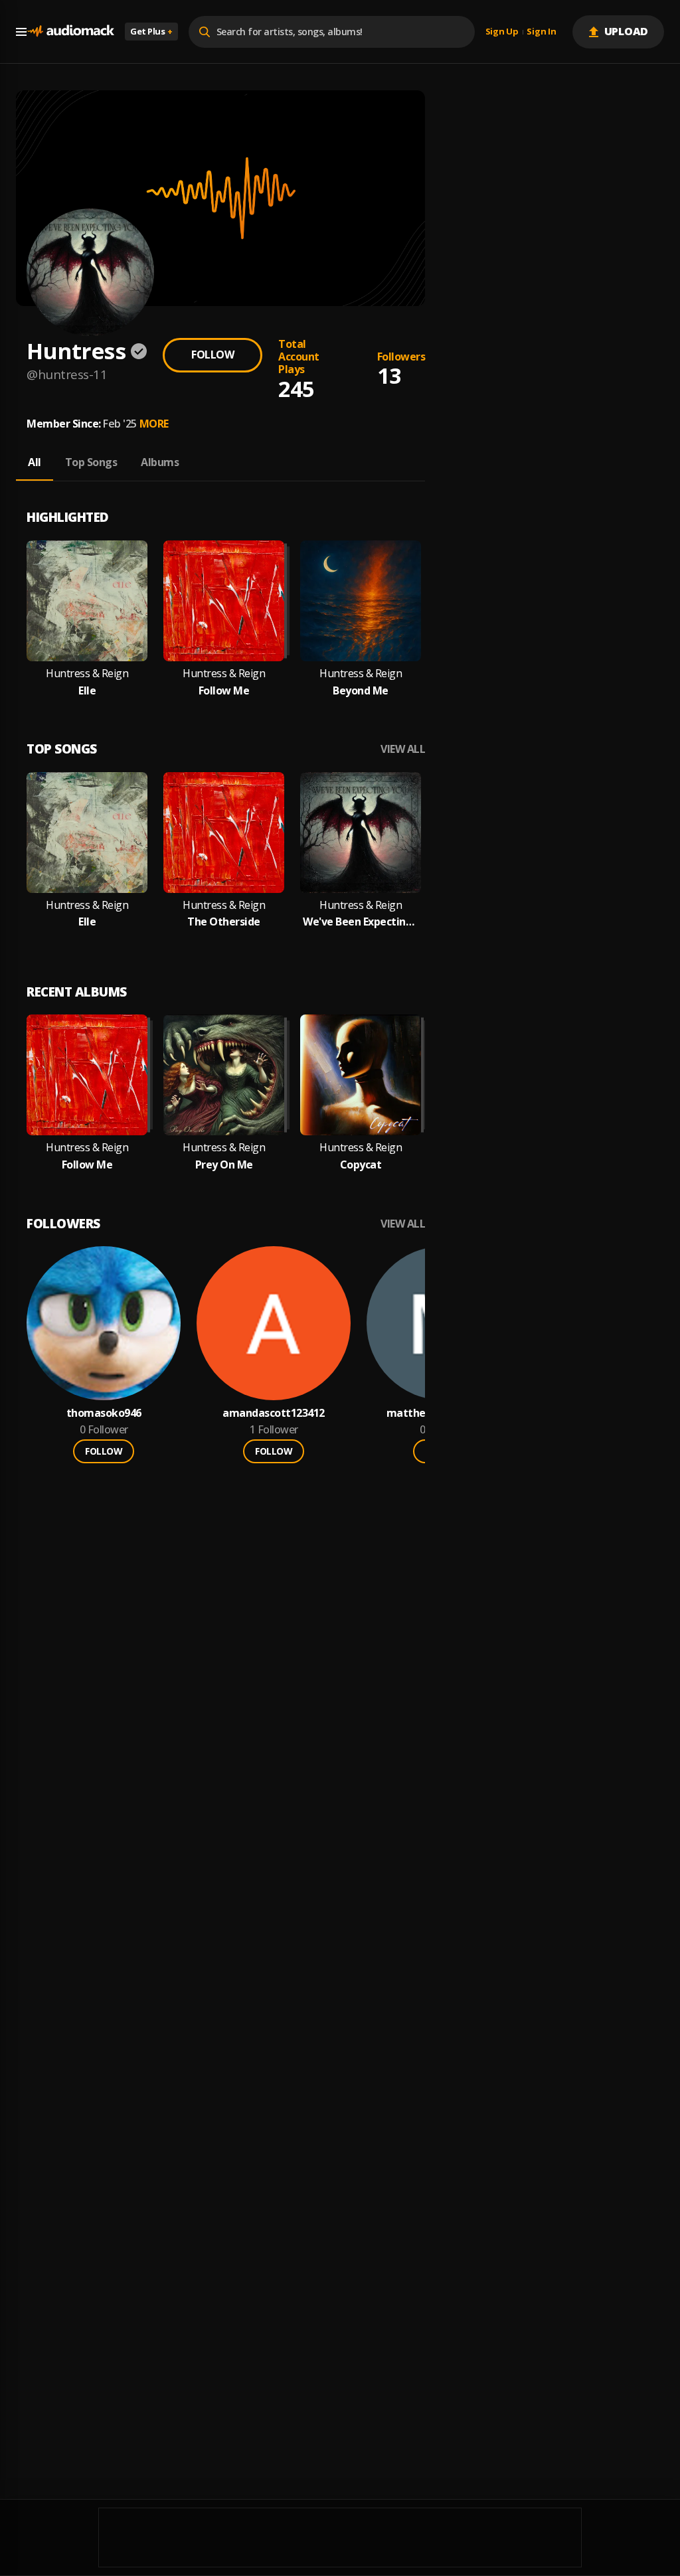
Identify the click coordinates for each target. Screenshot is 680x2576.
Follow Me (224, 691)
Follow (212, 355)
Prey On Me (224, 1165)
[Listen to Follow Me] (224, 601)
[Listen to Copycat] (361, 1075)
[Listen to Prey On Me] (224, 1075)
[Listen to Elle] (87, 601)
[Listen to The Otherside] (224, 833)
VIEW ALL (403, 749)
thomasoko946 (104, 1413)
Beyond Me (361, 691)
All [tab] (35, 462)
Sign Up (502, 32)
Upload (627, 31)
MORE (154, 424)
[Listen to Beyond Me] (361, 601)
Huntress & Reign (87, 674)
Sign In (541, 32)
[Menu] (21, 32)
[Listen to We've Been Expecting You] (361, 833)
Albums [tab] (160, 462)
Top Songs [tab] (91, 462)
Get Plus (151, 31)
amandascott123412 (274, 1413)
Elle (87, 691)
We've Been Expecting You (361, 922)
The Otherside (224, 922)
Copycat (361, 1165)
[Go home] (70, 32)
